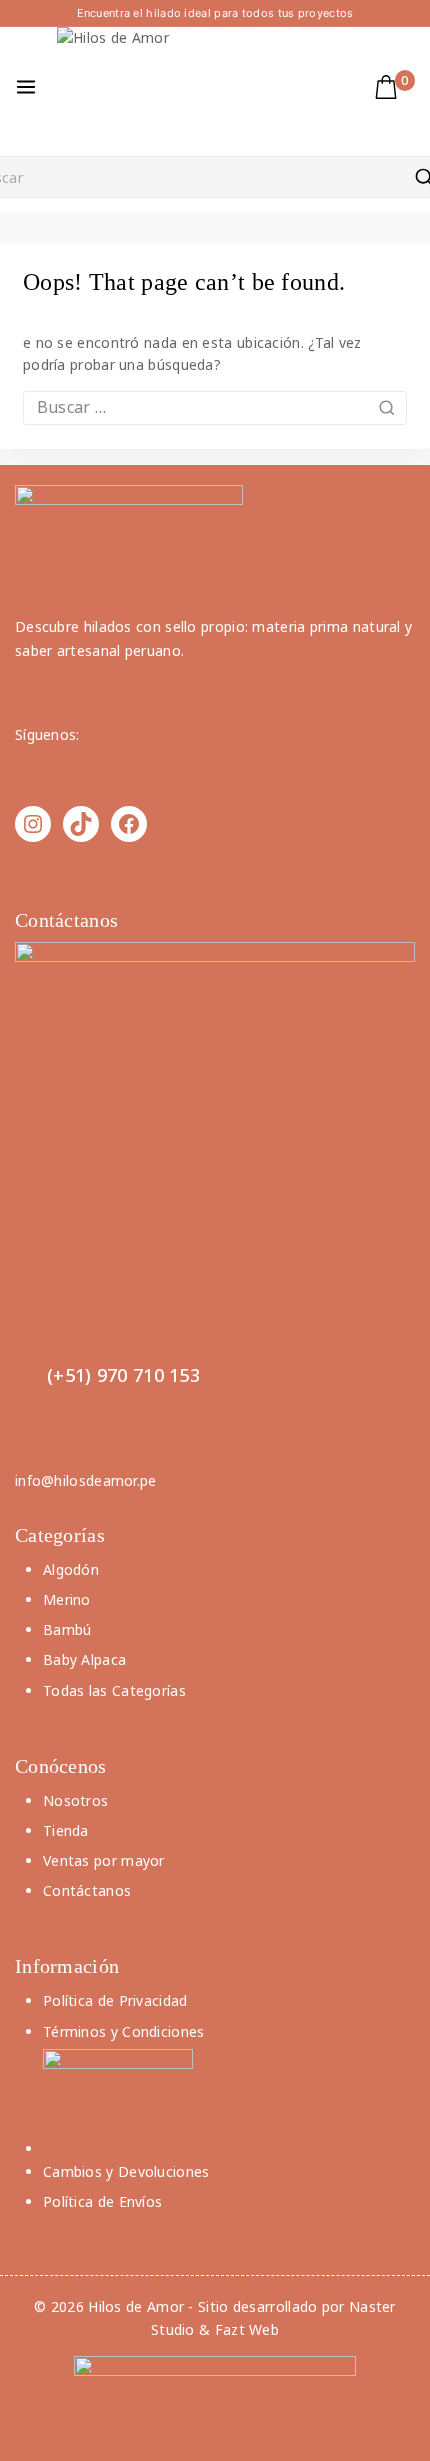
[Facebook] (129, 824)
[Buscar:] (215, 407)
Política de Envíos (102, 2201)
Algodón (71, 1569)
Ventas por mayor (104, 1860)
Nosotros (75, 1800)
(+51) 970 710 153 (123, 1375)
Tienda (66, 1830)
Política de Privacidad (115, 2000)
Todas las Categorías (114, 1690)
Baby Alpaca (84, 1659)
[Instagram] (33, 824)
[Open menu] (26, 87)
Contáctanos (87, 1890)
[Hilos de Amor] (117, 87)
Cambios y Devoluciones (126, 2171)
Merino (67, 1599)
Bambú (67, 1629)
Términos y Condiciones (124, 2031)
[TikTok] (81, 824)
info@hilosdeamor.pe (86, 1480)
